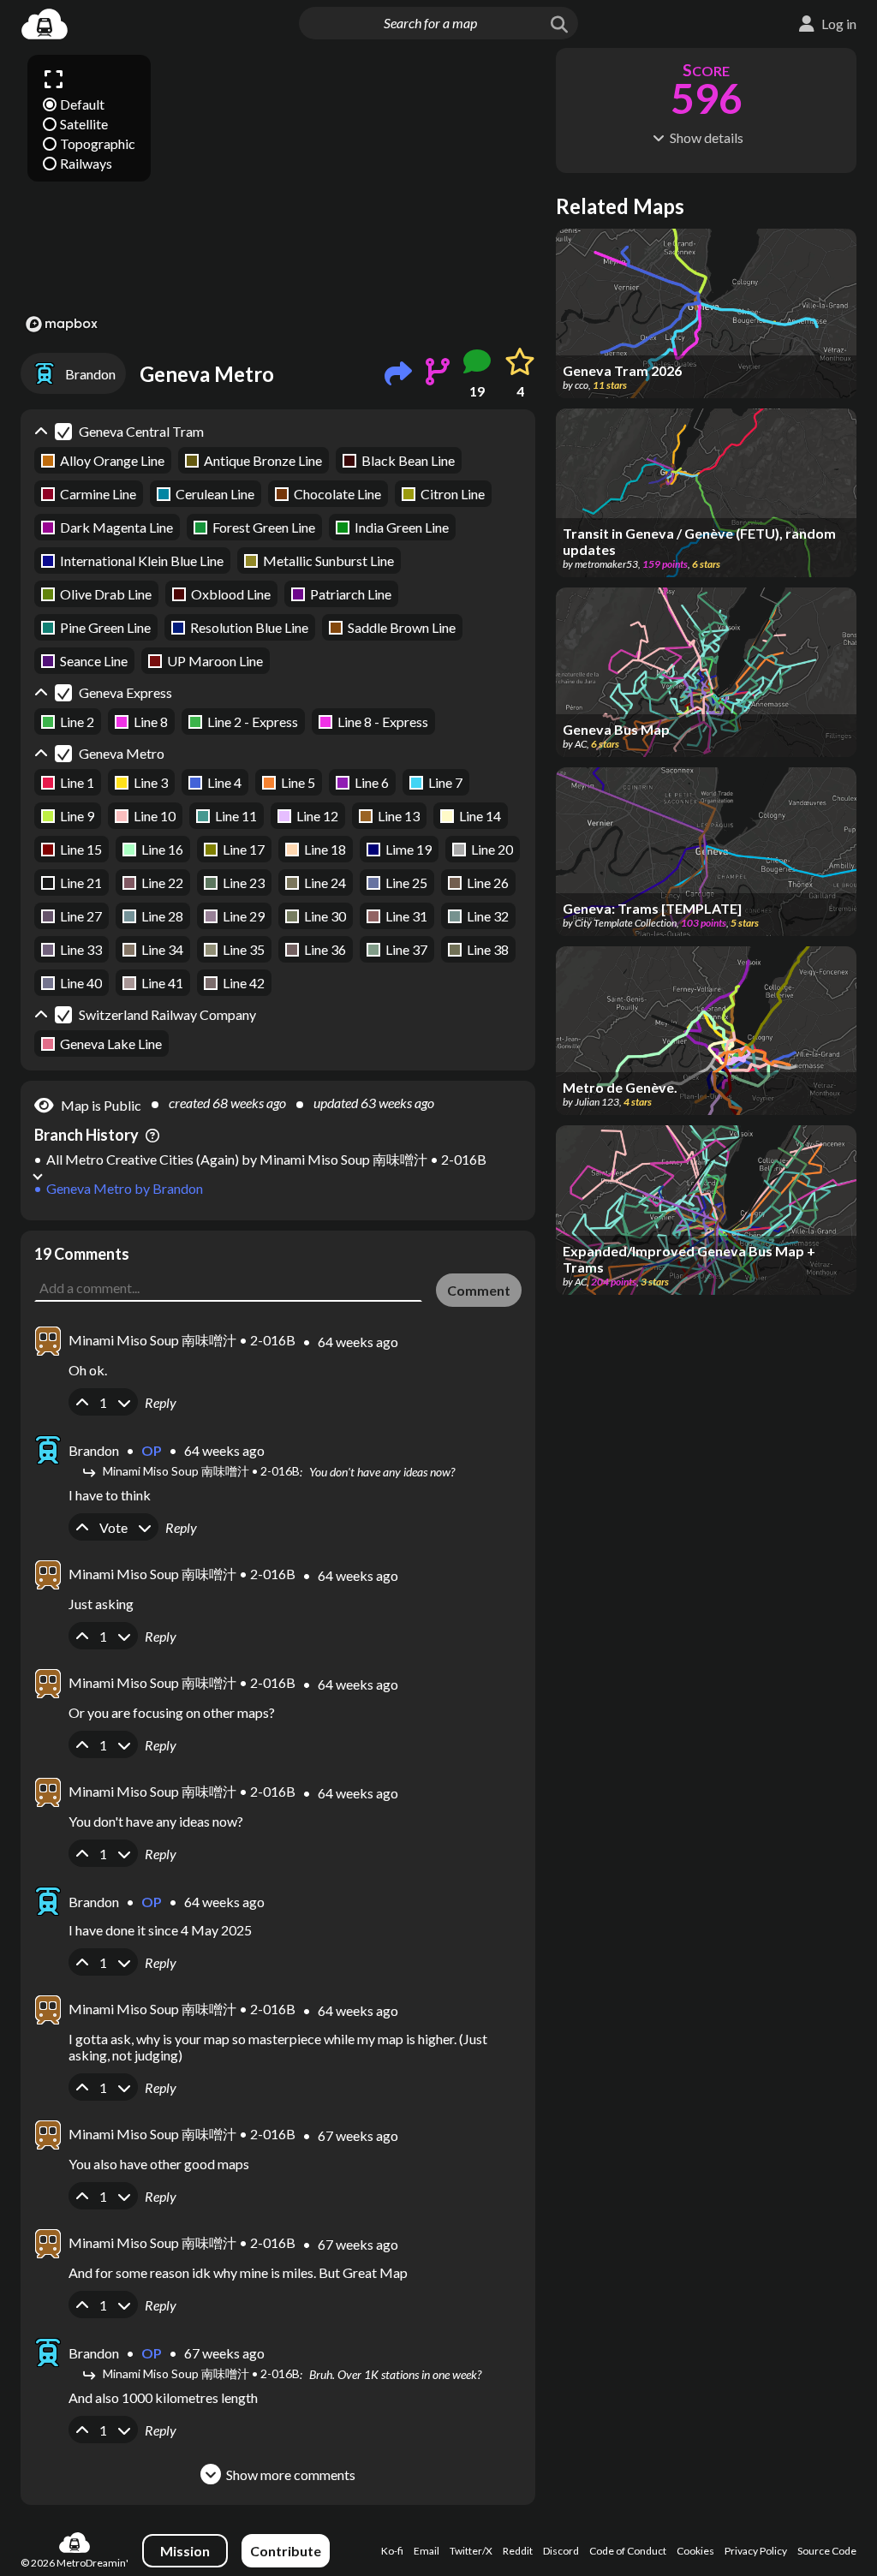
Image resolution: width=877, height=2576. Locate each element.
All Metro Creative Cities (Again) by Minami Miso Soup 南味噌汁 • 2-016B (266, 1159)
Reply (161, 1402)
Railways (86, 163)
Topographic (98, 143)
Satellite (84, 124)
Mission (185, 2551)
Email (427, 2551)
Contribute (286, 2551)
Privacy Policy (756, 2551)
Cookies (695, 2551)
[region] (278, 193)
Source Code (827, 2551)
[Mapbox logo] (62, 324)
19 (477, 391)
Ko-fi (392, 2551)
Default (82, 104)
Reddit (518, 2551)
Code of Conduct (628, 2551)
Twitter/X (471, 2551)
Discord (561, 2551)
